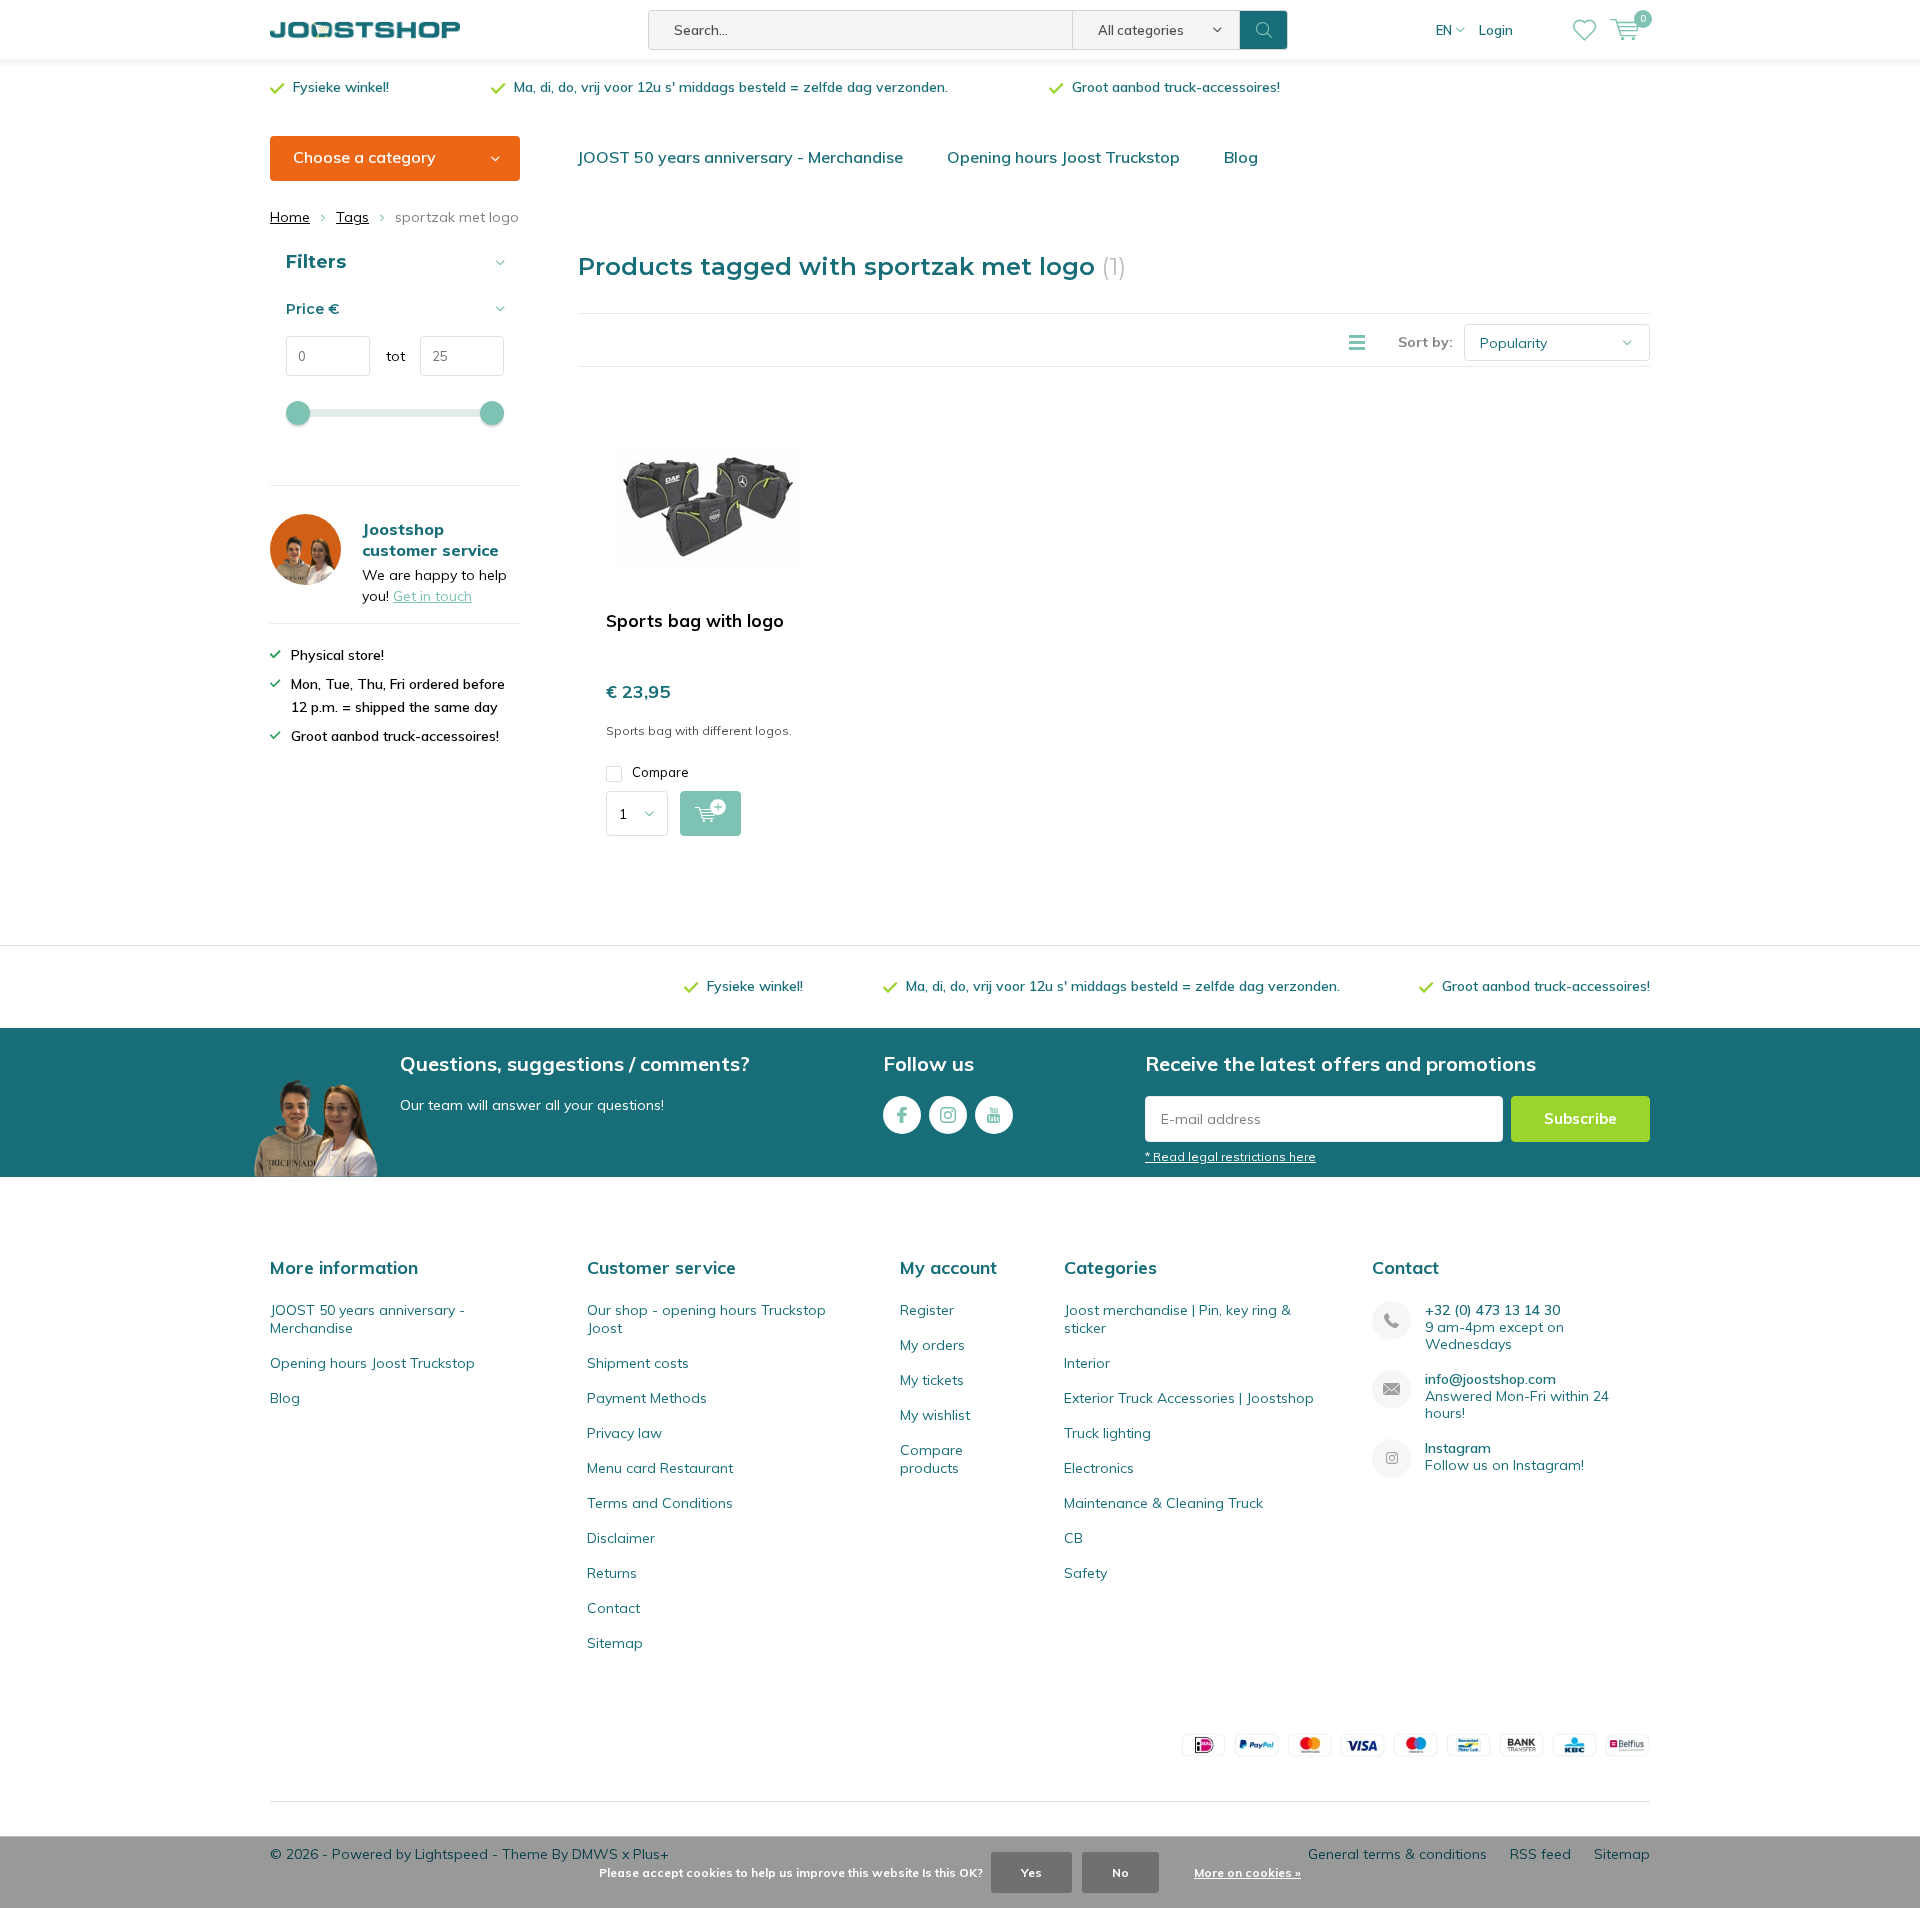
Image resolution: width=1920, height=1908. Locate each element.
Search (1264, 30)
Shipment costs (638, 1363)
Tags (352, 217)
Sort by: (1425, 342)
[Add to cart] (710, 813)
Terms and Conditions (660, 1503)
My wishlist (935, 1415)
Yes (1031, 1872)
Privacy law (624, 1433)
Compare (660, 772)
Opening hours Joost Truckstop (1063, 157)
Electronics (1099, 1468)
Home (290, 217)
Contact (613, 1608)
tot (387, 356)
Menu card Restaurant (660, 1468)
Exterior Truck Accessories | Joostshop (1189, 1398)
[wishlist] (1584, 30)
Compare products (931, 1459)
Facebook (902, 1115)
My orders (932, 1345)
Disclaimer (621, 1538)
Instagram (948, 1115)
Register (927, 1310)
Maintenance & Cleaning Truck (1163, 1503)
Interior (1087, 1363)
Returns (612, 1573)
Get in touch (432, 596)
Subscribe (1580, 1118)
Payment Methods (647, 1398)
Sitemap (615, 1643)
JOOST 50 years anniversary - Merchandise (740, 157)
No (1120, 1872)
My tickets (932, 1380)
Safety (1085, 1573)
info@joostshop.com (1490, 1379)
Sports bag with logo (695, 620)
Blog (1241, 157)
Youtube (994, 1115)
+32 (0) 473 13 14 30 (1492, 1310)
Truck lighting (1107, 1433)
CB (1073, 1538)
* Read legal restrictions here (1230, 1156)
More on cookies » (1247, 1872)
